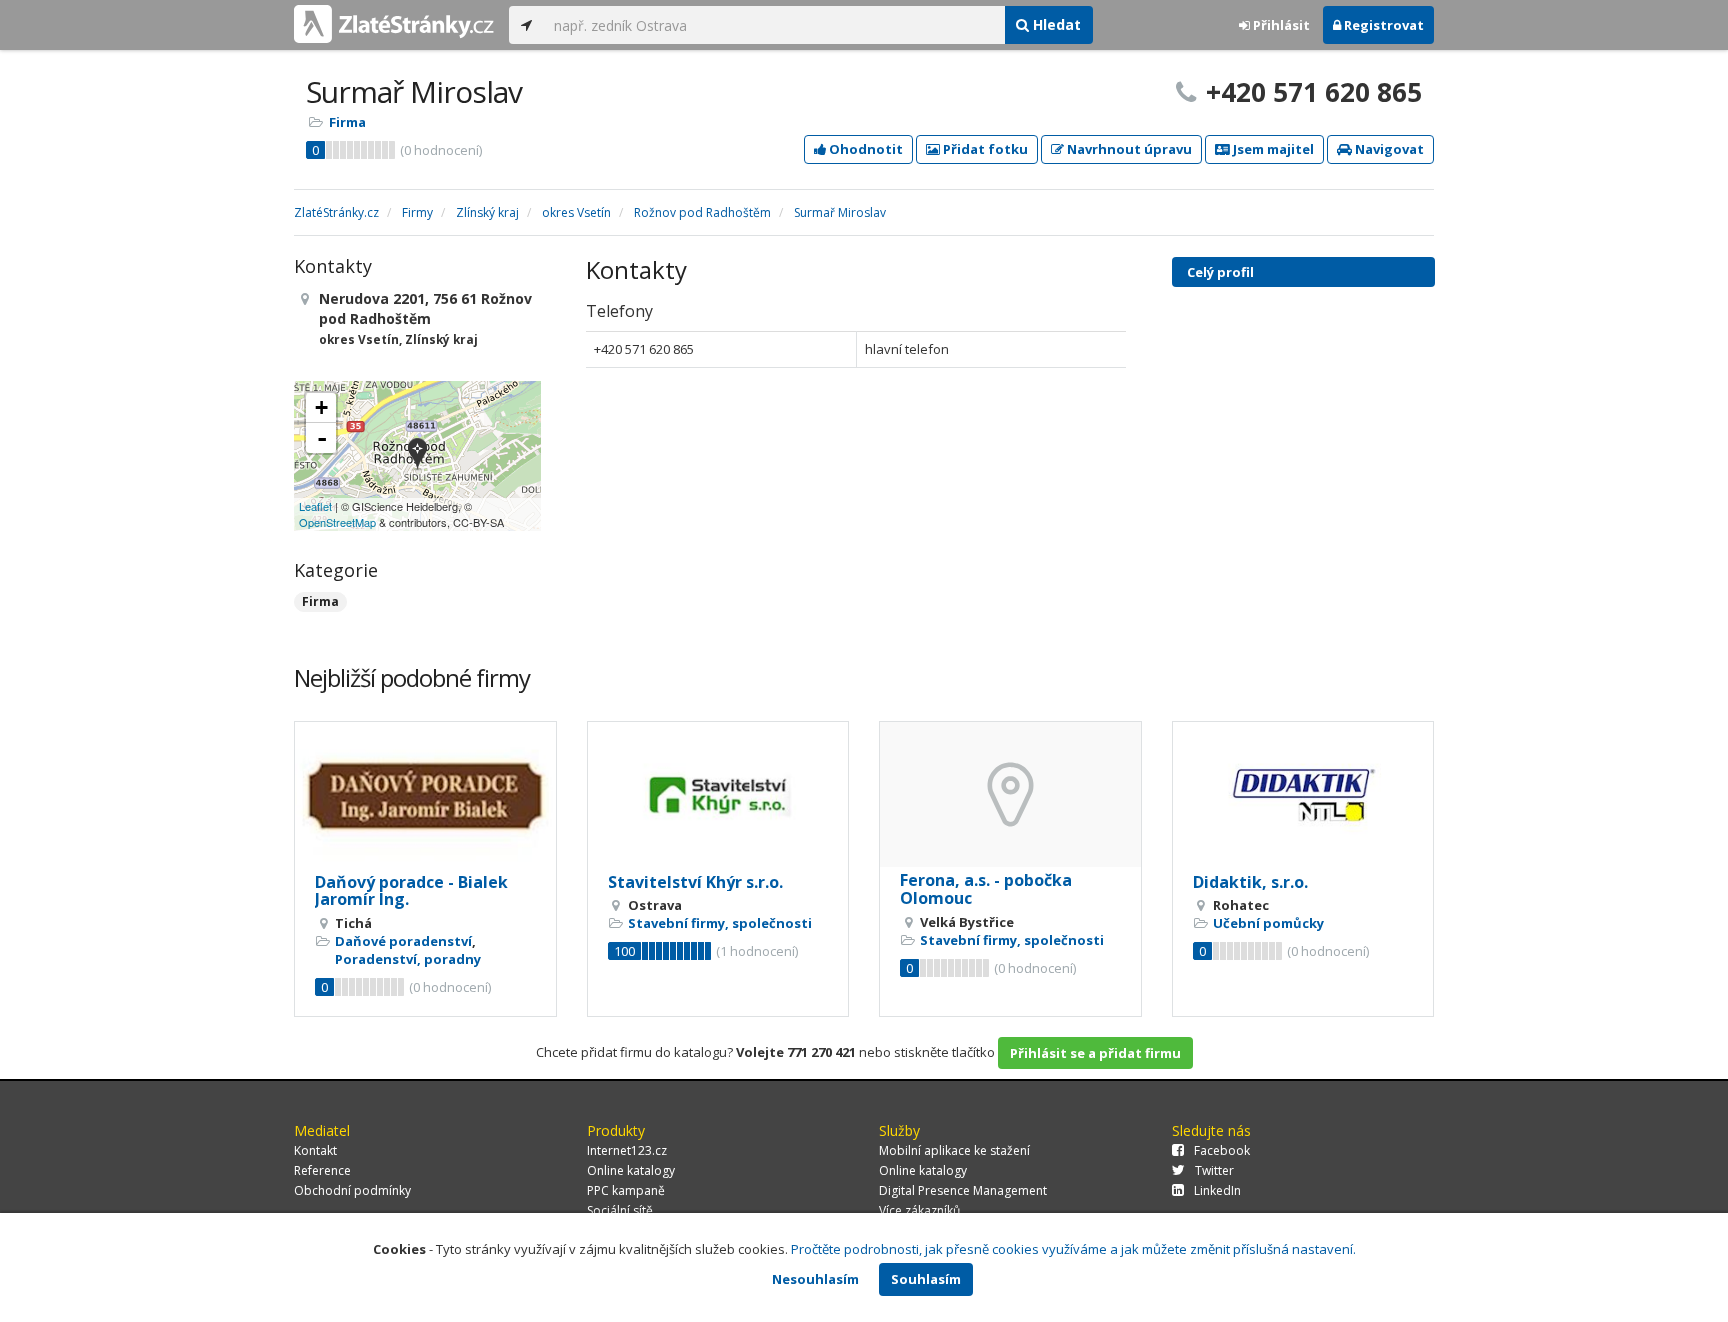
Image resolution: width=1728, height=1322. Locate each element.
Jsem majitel (1272, 149)
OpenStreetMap (337, 522)
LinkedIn (1217, 1190)
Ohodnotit (864, 149)
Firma (347, 122)
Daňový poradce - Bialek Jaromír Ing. (411, 891)
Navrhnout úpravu (1128, 149)
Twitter (1214, 1170)
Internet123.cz (627, 1150)
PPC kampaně (626, 1190)
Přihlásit (1280, 25)
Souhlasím (926, 1279)
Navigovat (1388, 149)
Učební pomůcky (1268, 923)
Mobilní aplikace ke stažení (954, 1150)
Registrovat (1382, 25)
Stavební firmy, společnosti (720, 923)
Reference (322, 1170)
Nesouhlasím (815, 1279)
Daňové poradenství (403, 941)
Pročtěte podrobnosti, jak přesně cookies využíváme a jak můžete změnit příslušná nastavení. (1073, 1249)
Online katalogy (631, 1170)
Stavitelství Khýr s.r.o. (695, 882)
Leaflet (315, 506)
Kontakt (315, 1150)
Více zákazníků (919, 1210)
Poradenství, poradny (408, 959)
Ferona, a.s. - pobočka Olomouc (986, 889)
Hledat (1055, 24)
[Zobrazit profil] (425, 795)
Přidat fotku (984, 149)
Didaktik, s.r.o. (1250, 882)
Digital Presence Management (963, 1190)
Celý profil (1220, 272)
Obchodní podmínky (352, 1190)
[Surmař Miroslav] (417, 455)
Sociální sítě (620, 1210)
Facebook (1222, 1150)
